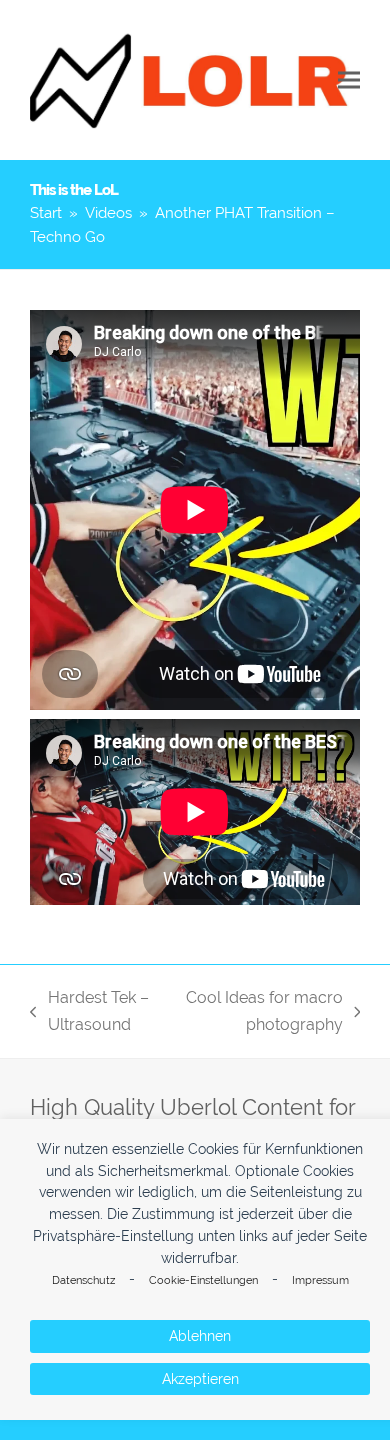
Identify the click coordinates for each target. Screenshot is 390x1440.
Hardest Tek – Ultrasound (89, 1013)
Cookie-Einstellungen (203, 1280)
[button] (349, 80)
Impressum (320, 1280)
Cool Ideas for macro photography (262, 1013)
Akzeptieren (200, 1379)
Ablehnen (200, 1336)
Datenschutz (83, 1280)
